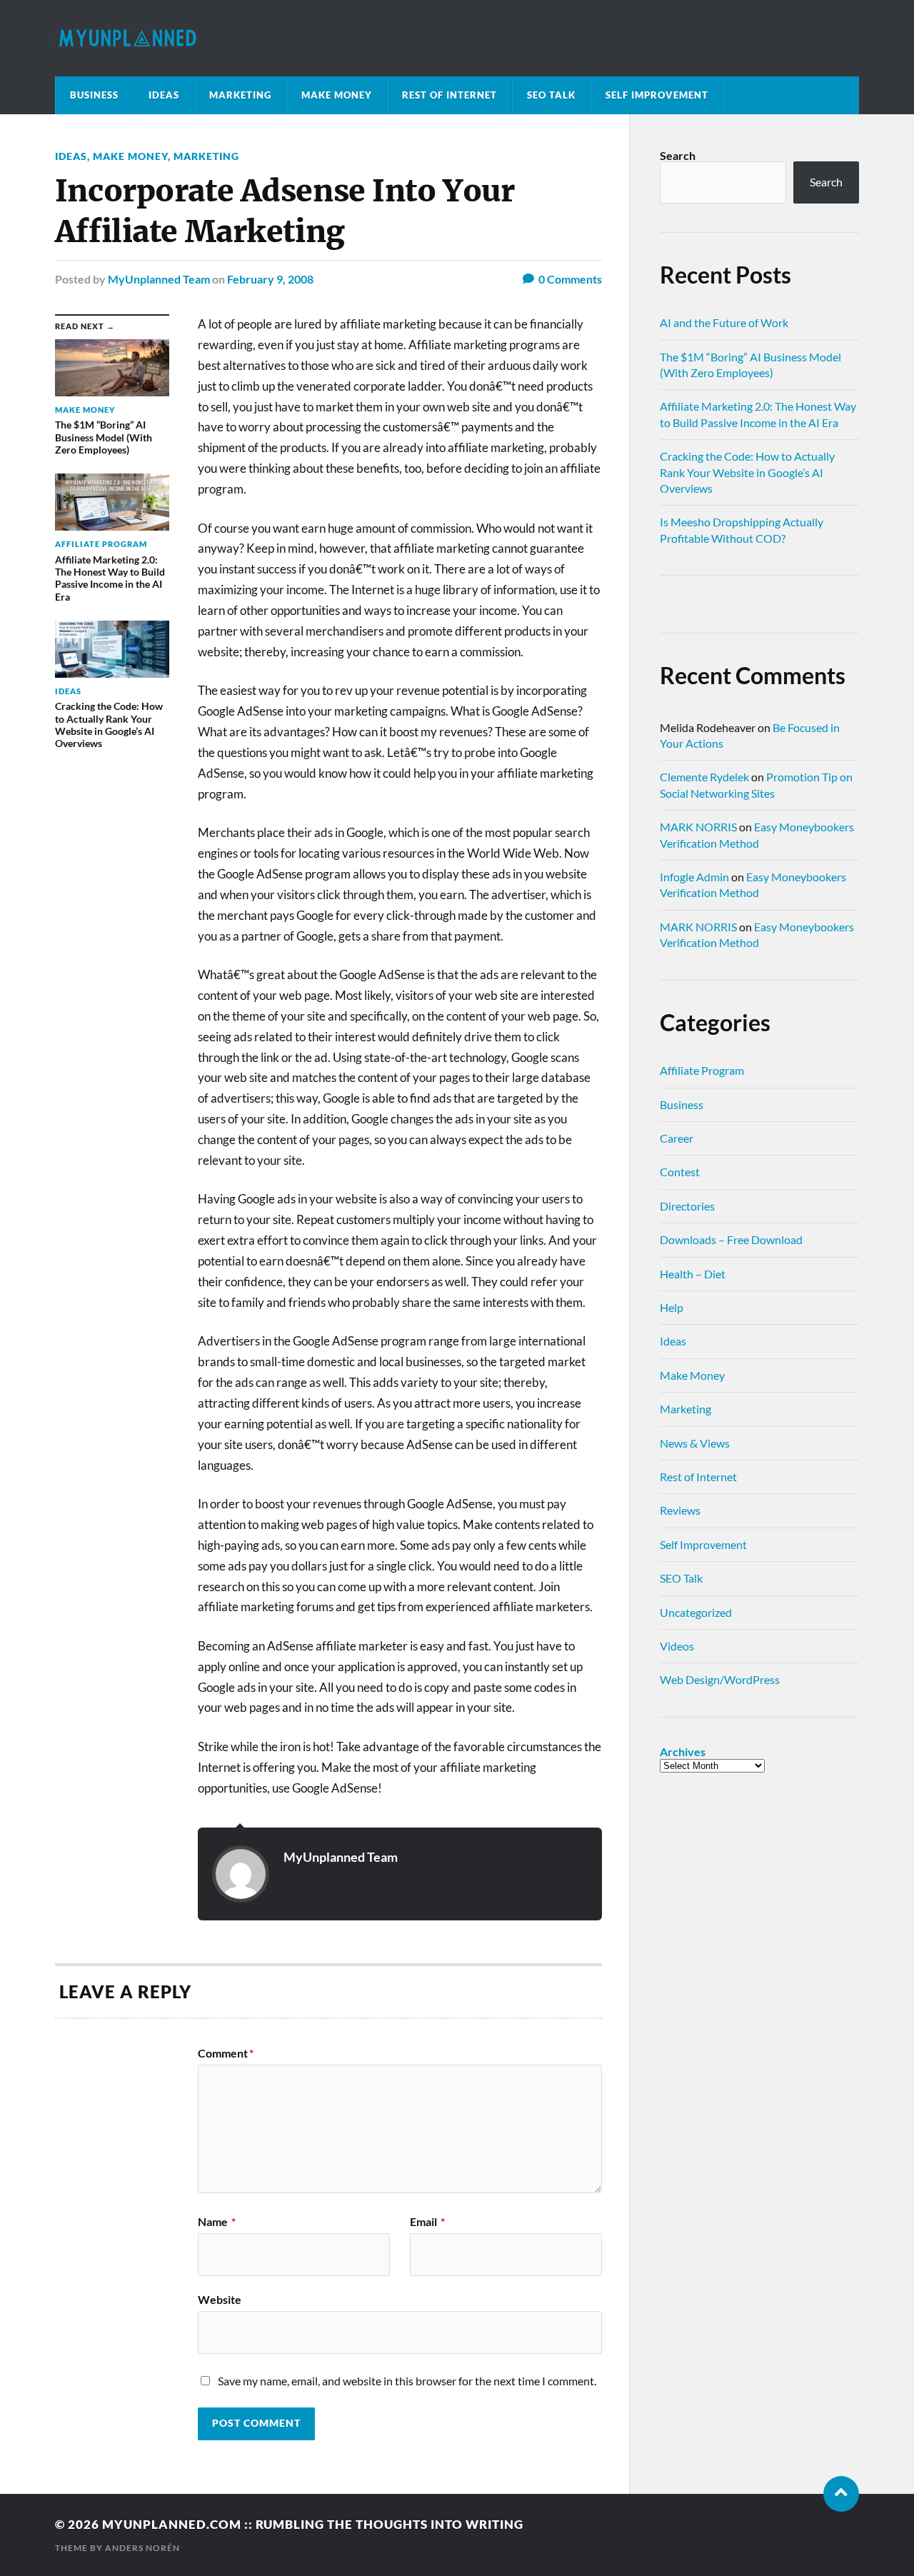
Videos (677, 1646)
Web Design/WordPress (720, 1679)
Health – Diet (693, 1274)
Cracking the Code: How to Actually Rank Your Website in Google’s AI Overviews (747, 472)
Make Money (337, 95)
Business (94, 95)
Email (427, 2222)
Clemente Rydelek (704, 777)
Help (672, 1307)
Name (217, 2222)
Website (220, 2299)
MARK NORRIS (698, 827)
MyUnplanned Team (159, 279)
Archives (683, 1752)
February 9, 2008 (270, 279)
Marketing (240, 95)
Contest (680, 1172)
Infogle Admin (694, 877)
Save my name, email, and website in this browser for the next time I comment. (407, 2381)
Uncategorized (696, 1612)
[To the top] (841, 2494)
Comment (226, 2053)
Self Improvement (657, 95)
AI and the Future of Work (724, 322)
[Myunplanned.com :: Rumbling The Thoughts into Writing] (457, 38)
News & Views (695, 1443)
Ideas (164, 95)
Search (678, 155)
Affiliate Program (702, 1070)
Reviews (680, 1510)
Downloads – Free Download (731, 1239)
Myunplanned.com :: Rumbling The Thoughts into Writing (313, 2524)
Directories (687, 1206)
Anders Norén (142, 2548)
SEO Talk (551, 95)
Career (677, 1138)
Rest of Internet (450, 95)
